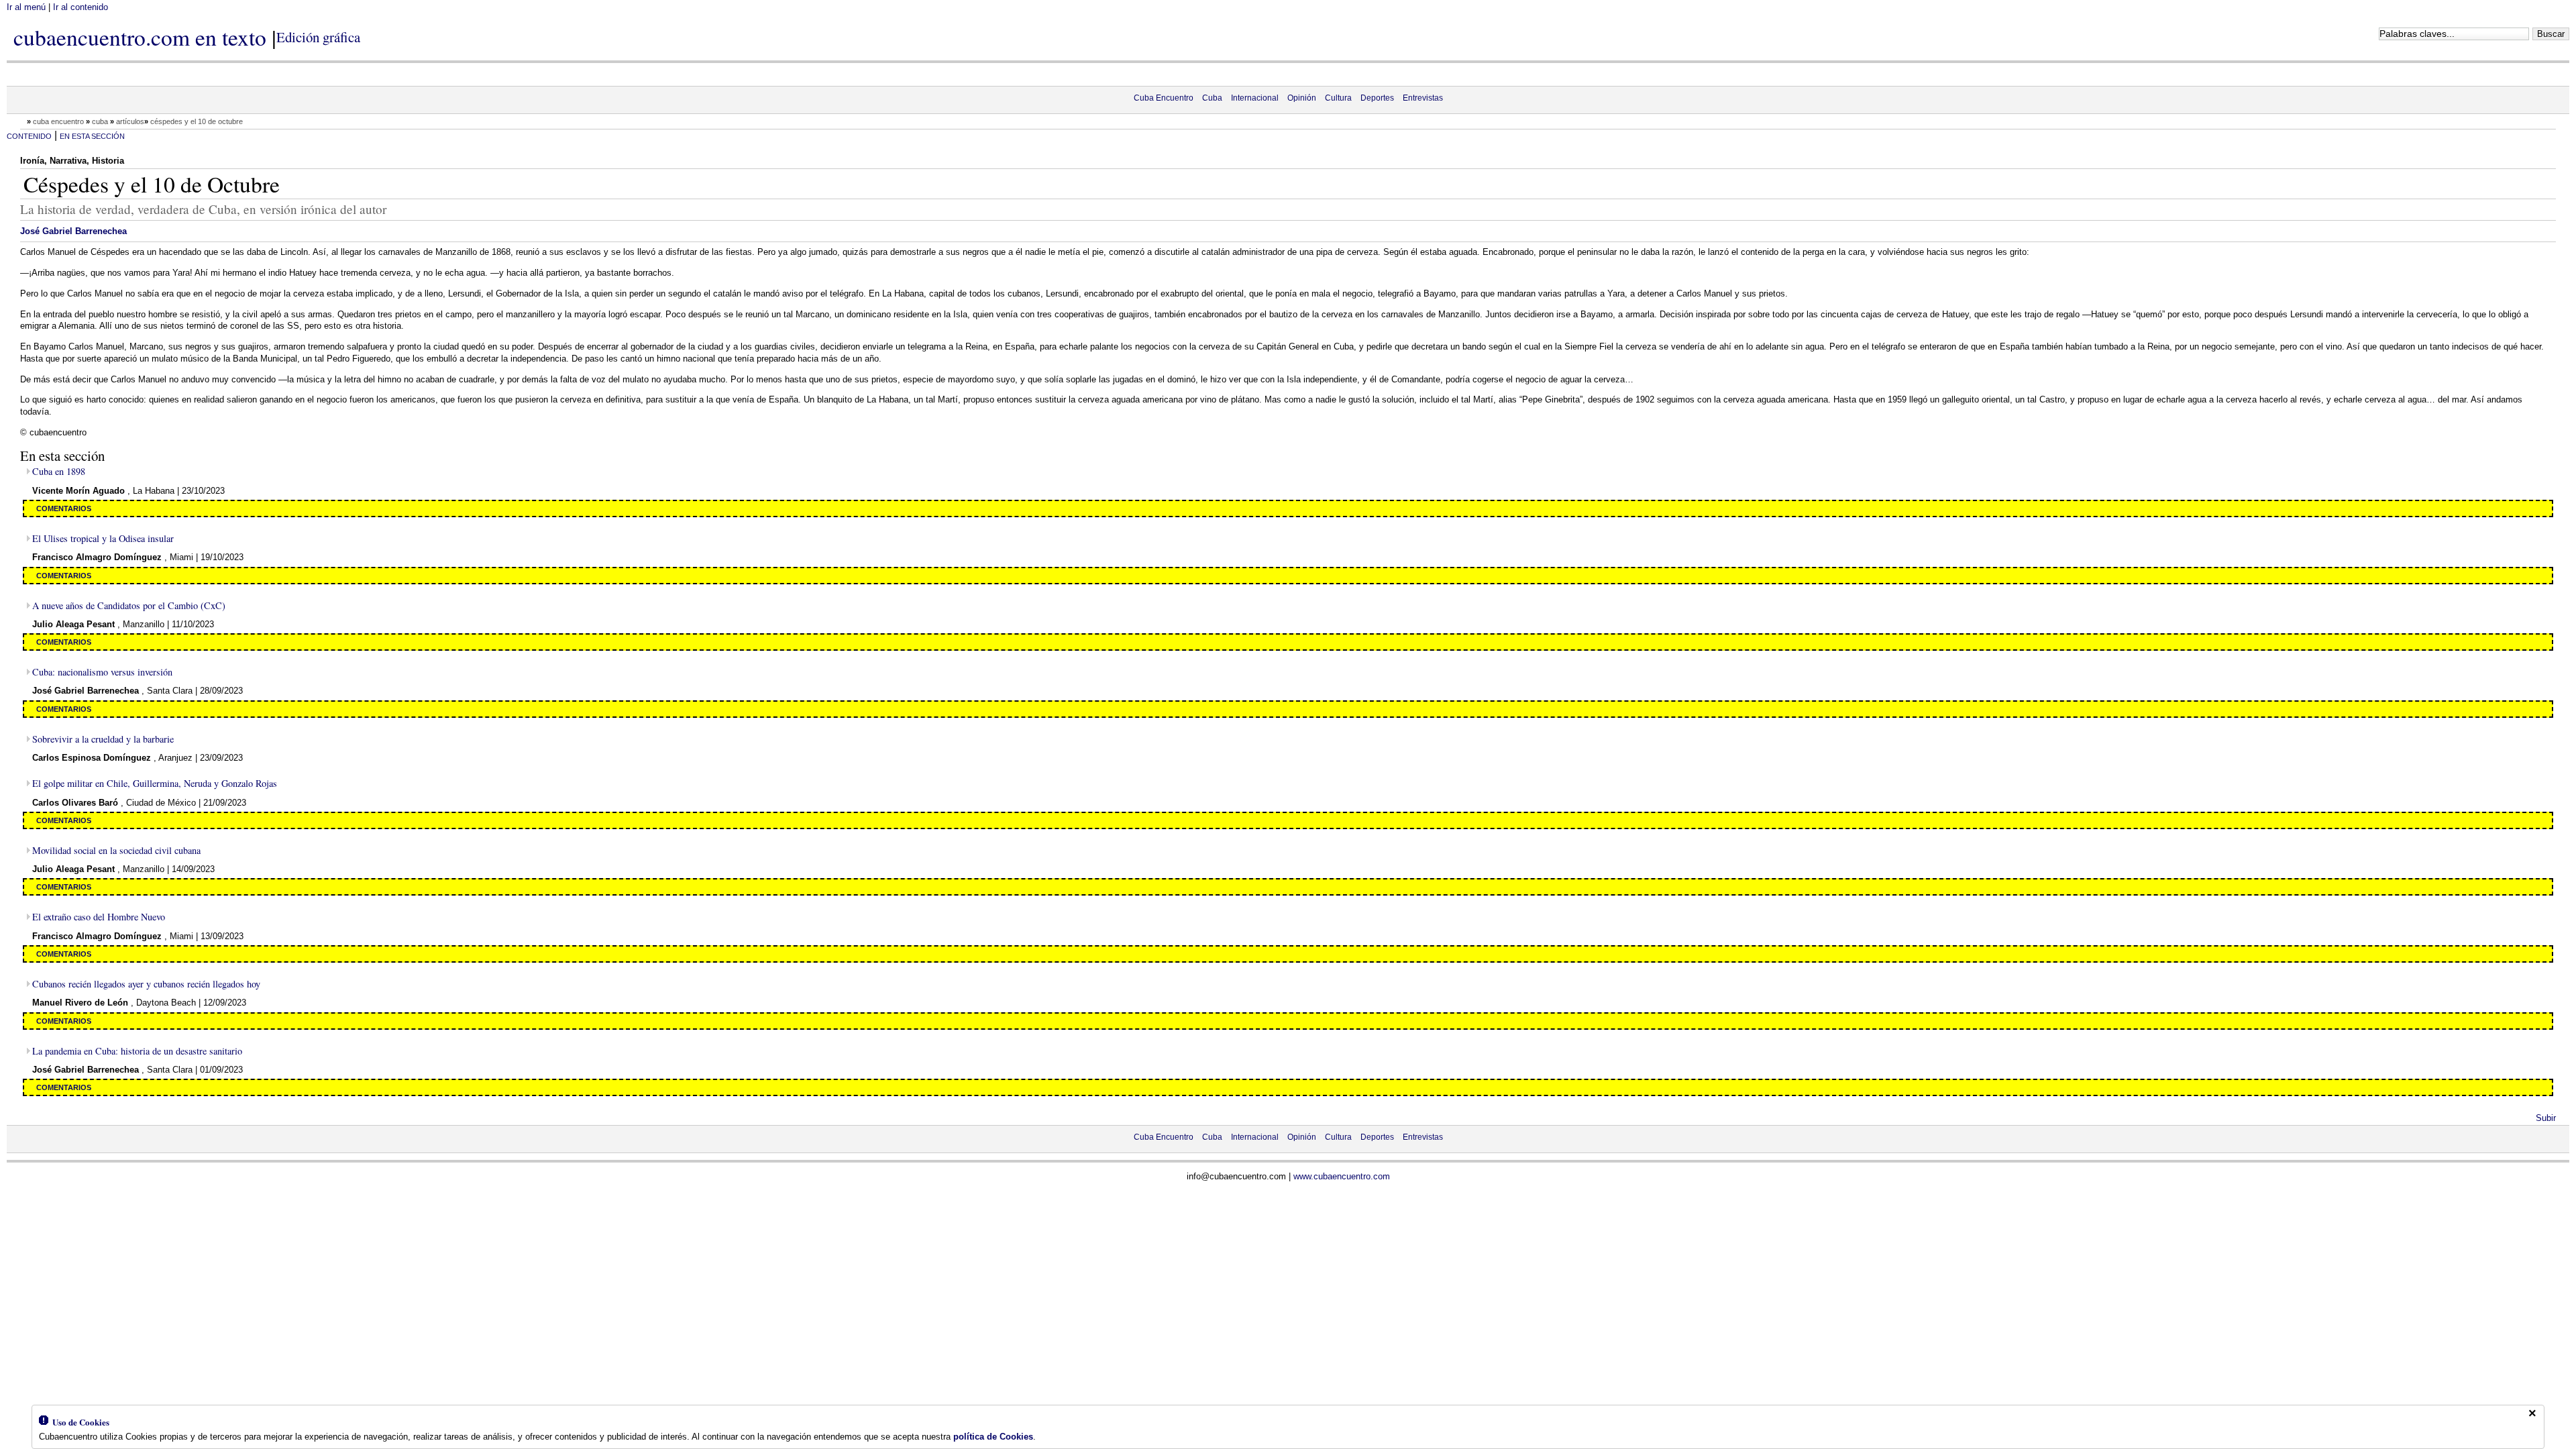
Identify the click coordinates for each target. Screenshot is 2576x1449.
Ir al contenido (80, 7)
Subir (2546, 1118)
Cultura (1338, 98)
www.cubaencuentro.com (1342, 1176)
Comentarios (64, 508)
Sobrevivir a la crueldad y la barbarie (103, 739)
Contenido (29, 136)
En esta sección (92, 136)
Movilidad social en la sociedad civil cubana (116, 850)
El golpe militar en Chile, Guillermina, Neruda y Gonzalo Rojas (155, 783)
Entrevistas (1423, 98)
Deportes (1377, 98)
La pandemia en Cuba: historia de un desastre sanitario (137, 1051)
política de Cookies (993, 1437)
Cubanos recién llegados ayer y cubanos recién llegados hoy (146, 984)
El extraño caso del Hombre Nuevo (99, 917)
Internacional (1255, 98)
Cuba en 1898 (59, 471)
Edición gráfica (318, 37)
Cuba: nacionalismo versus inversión (102, 672)
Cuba (1212, 98)
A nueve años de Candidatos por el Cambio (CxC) (129, 605)
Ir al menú (26, 7)
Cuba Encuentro (1164, 98)
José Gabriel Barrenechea (73, 231)
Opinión (1302, 98)
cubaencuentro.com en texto (140, 37)
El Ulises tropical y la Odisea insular (103, 538)
